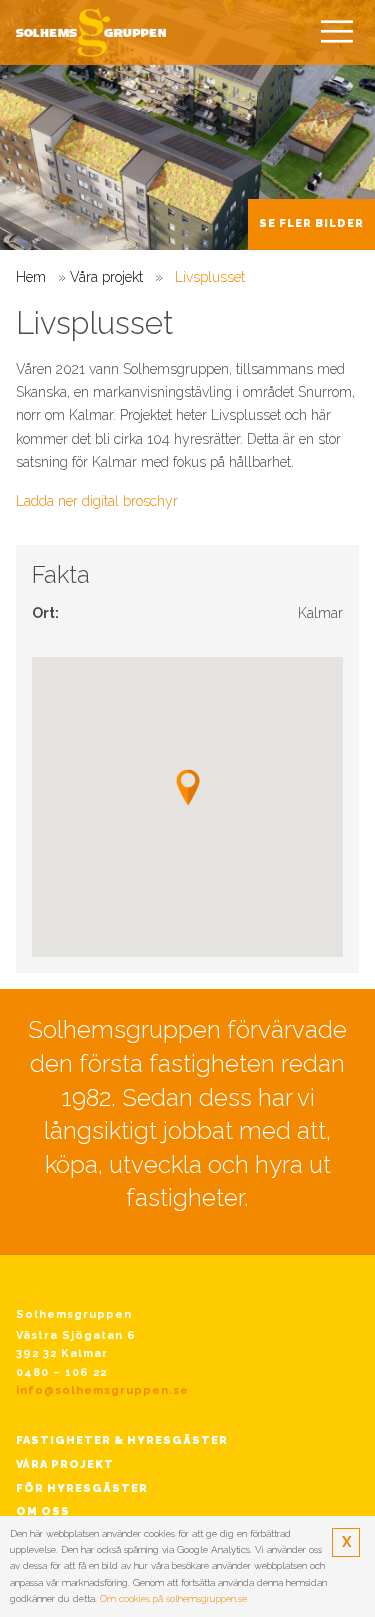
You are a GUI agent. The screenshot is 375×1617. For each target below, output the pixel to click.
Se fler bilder (311, 223)
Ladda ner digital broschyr (97, 501)
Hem (31, 277)
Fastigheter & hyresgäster (122, 1440)
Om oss (43, 1511)
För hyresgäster (82, 1488)
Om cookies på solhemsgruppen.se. (174, 1598)
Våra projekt (106, 277)
